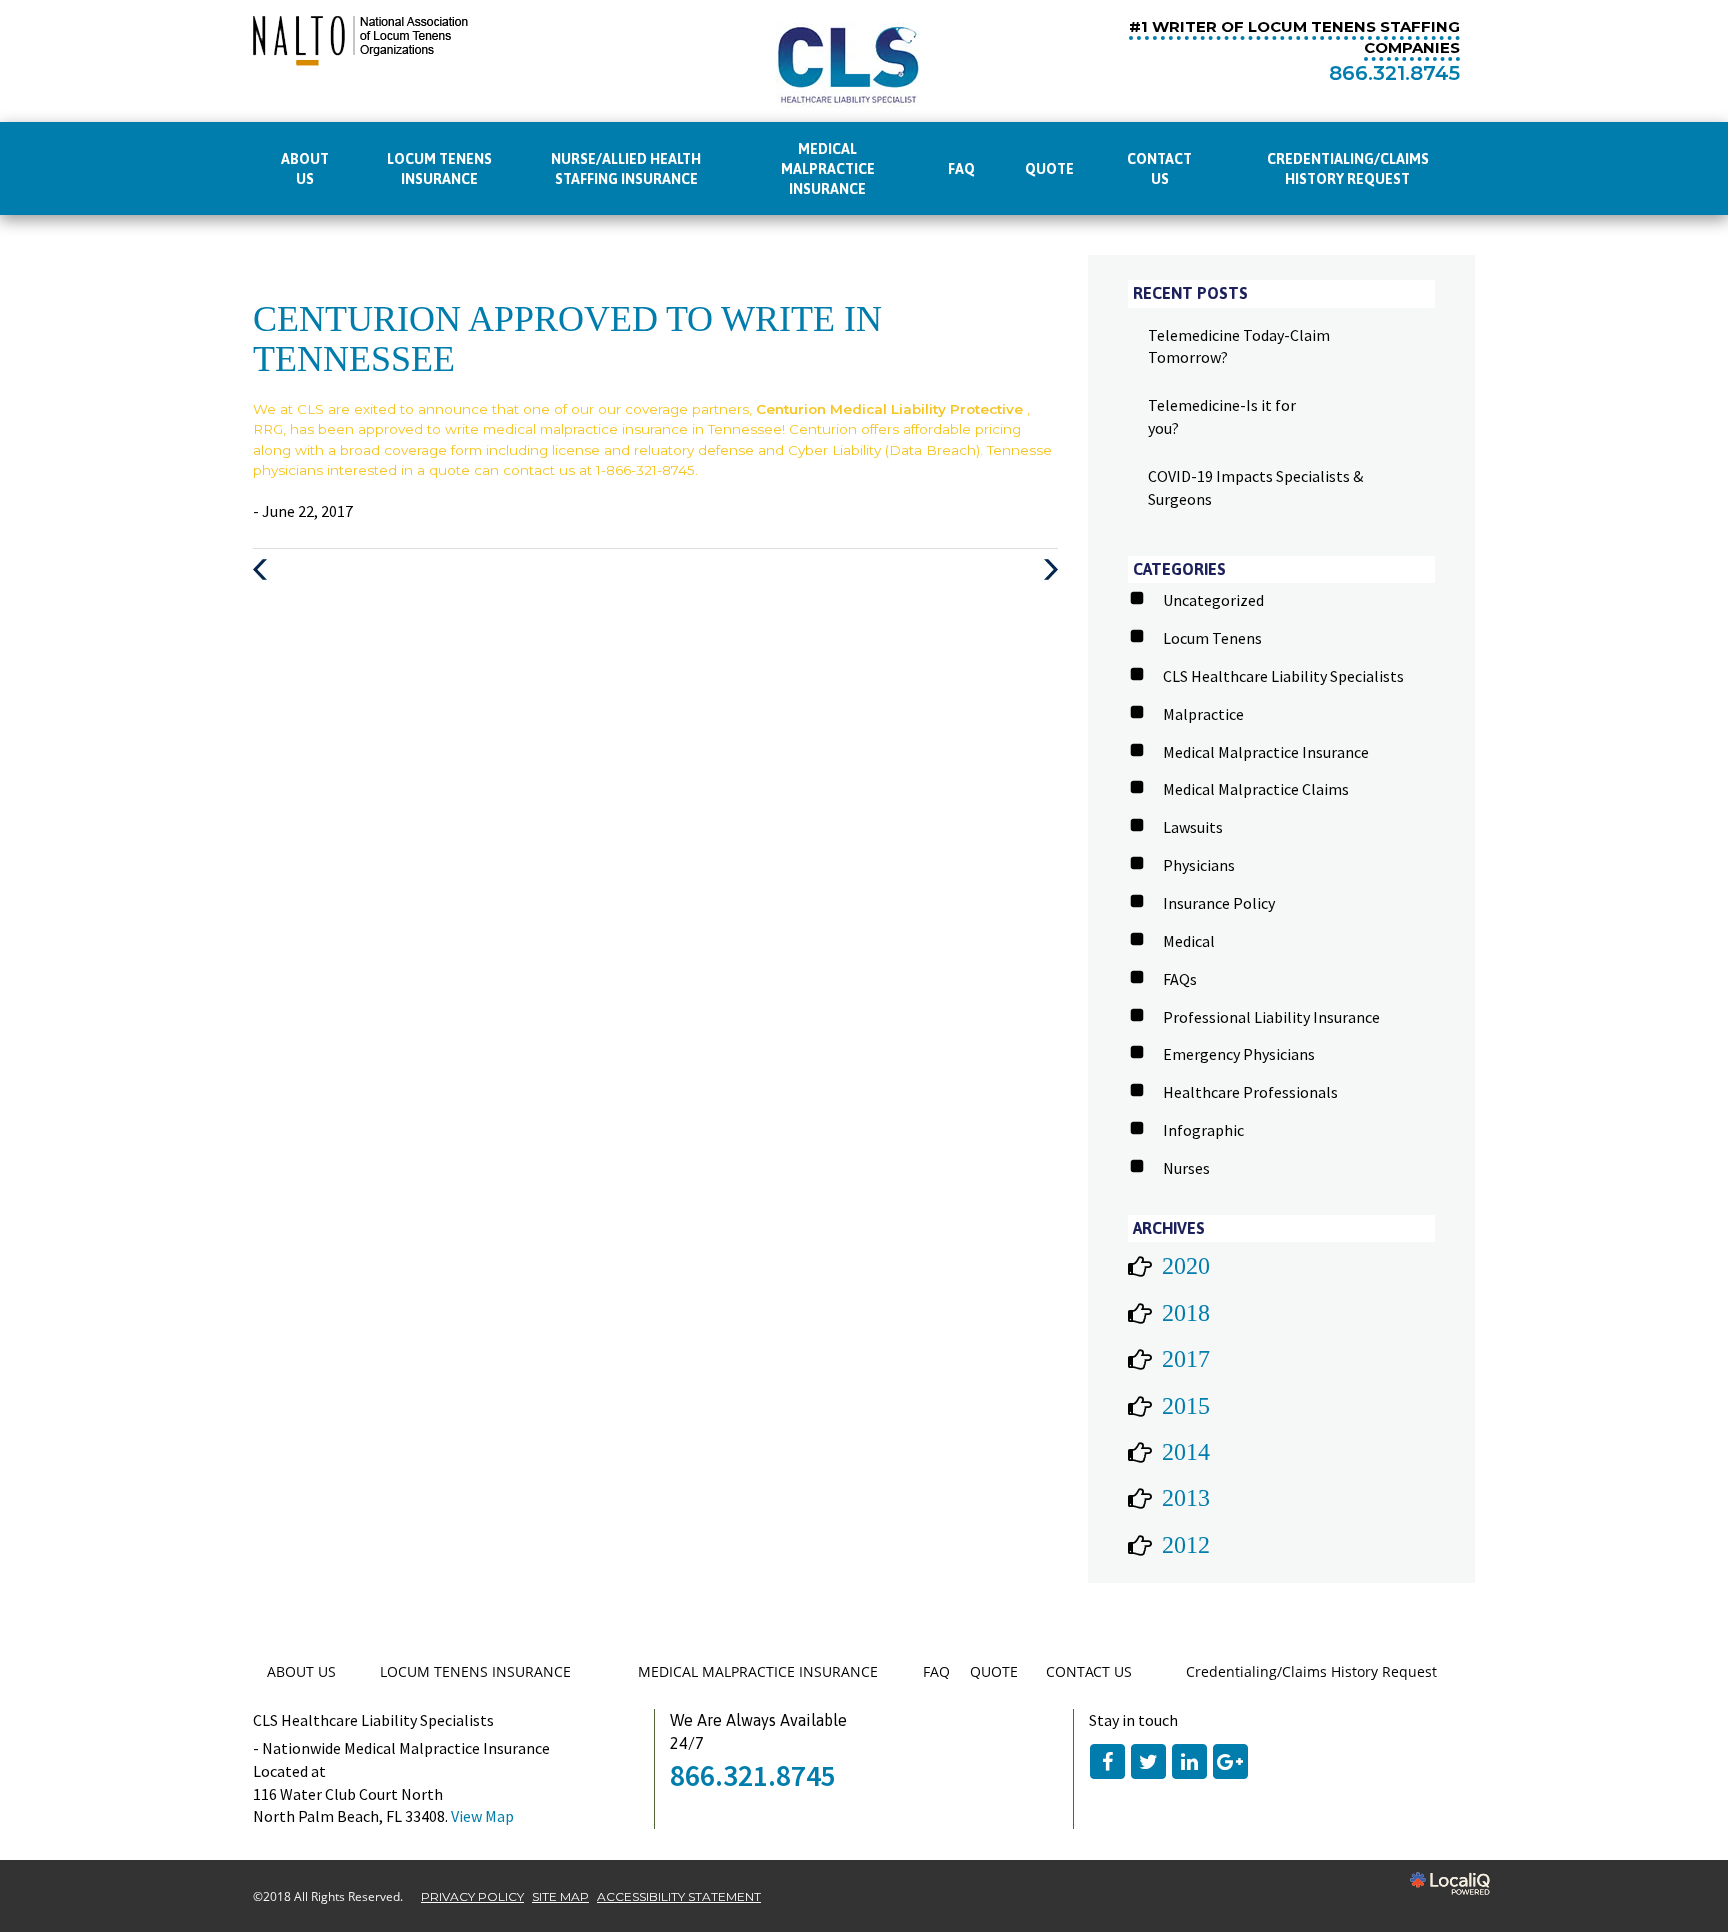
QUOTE (1049, 169)
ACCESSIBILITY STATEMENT (679, 1896)
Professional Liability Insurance (1271, 1017)
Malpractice (1203, 714)
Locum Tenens (1212, 638)
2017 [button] (1186, 1359)
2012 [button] (1186, 1545)
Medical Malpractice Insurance (1266, 752)
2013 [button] (1186, 1498)
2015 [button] (1186, 1406)
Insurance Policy (1219, 903)
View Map (482, 1816)
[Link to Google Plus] (1230, 1761)
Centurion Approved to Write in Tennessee (567, 339)
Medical (1189, 941)
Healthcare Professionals (1250, 1092)
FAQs (1180, 979)
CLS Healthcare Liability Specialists (1283, 676)
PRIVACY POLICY (472, 1896)
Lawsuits (1193, 827)
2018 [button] (1186, 1313)
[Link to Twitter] (1148, 1761)
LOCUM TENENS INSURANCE (439, 169)
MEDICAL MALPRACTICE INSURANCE (828, 169)
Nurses (1186, 1168)
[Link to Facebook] (1107, 1761)
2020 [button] (1186, 1266)
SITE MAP (560, 1896)
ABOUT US (305, 169)
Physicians (1199, 865)
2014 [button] (1186, 1452)
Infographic (1203, 1130)
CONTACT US (1159, 169)
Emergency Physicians (1239, 1054)
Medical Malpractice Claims (1256, 789)
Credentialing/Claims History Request (1348, 169)
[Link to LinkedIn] (1189, 1761)
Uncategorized (1213, 600)
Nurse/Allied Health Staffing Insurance (626, 169)
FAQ (961, 169)
